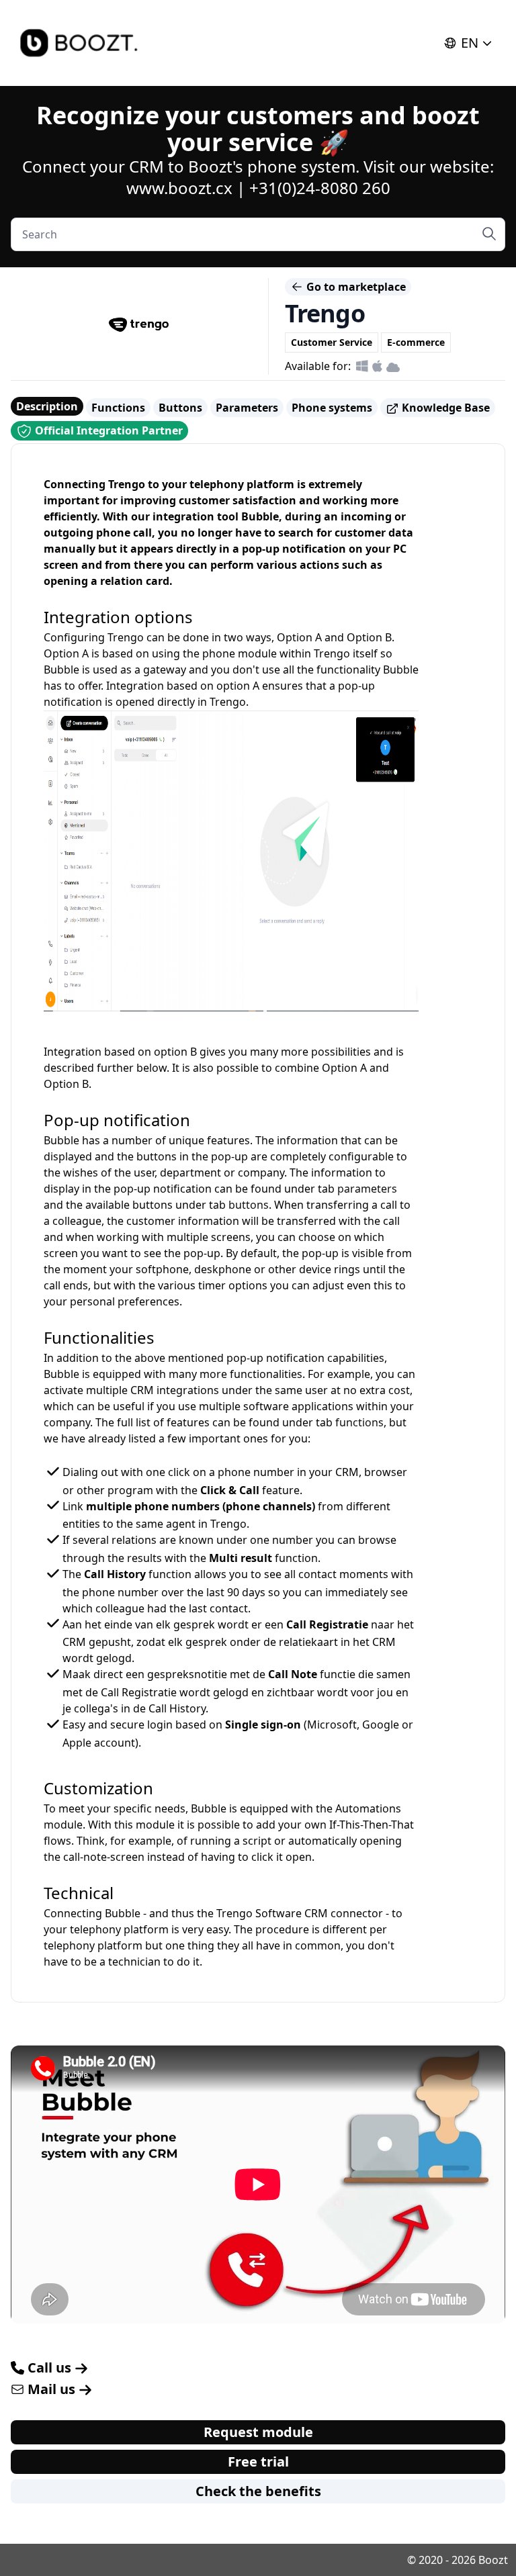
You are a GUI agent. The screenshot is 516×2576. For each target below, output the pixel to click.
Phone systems (332, 408)
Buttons (180, 408)
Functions (118, 408)
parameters (367, 1189)
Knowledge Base (444, 408)
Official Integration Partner (107, 430)
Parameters (247, 408)
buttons (249, 1205)
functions (359, 1422)
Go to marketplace (355, 287)
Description (47, 406)
